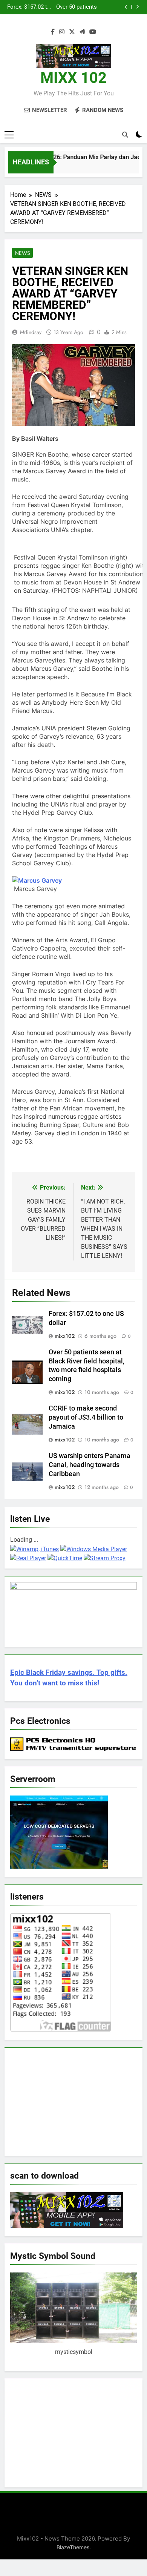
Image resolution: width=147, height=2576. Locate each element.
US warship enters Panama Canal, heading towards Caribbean (90, 1465)
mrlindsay (31, 332)
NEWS (22, 253)
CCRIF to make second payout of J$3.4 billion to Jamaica (29, 8)
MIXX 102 (73, 78)
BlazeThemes (73, 2547)
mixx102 (65, 1336)
